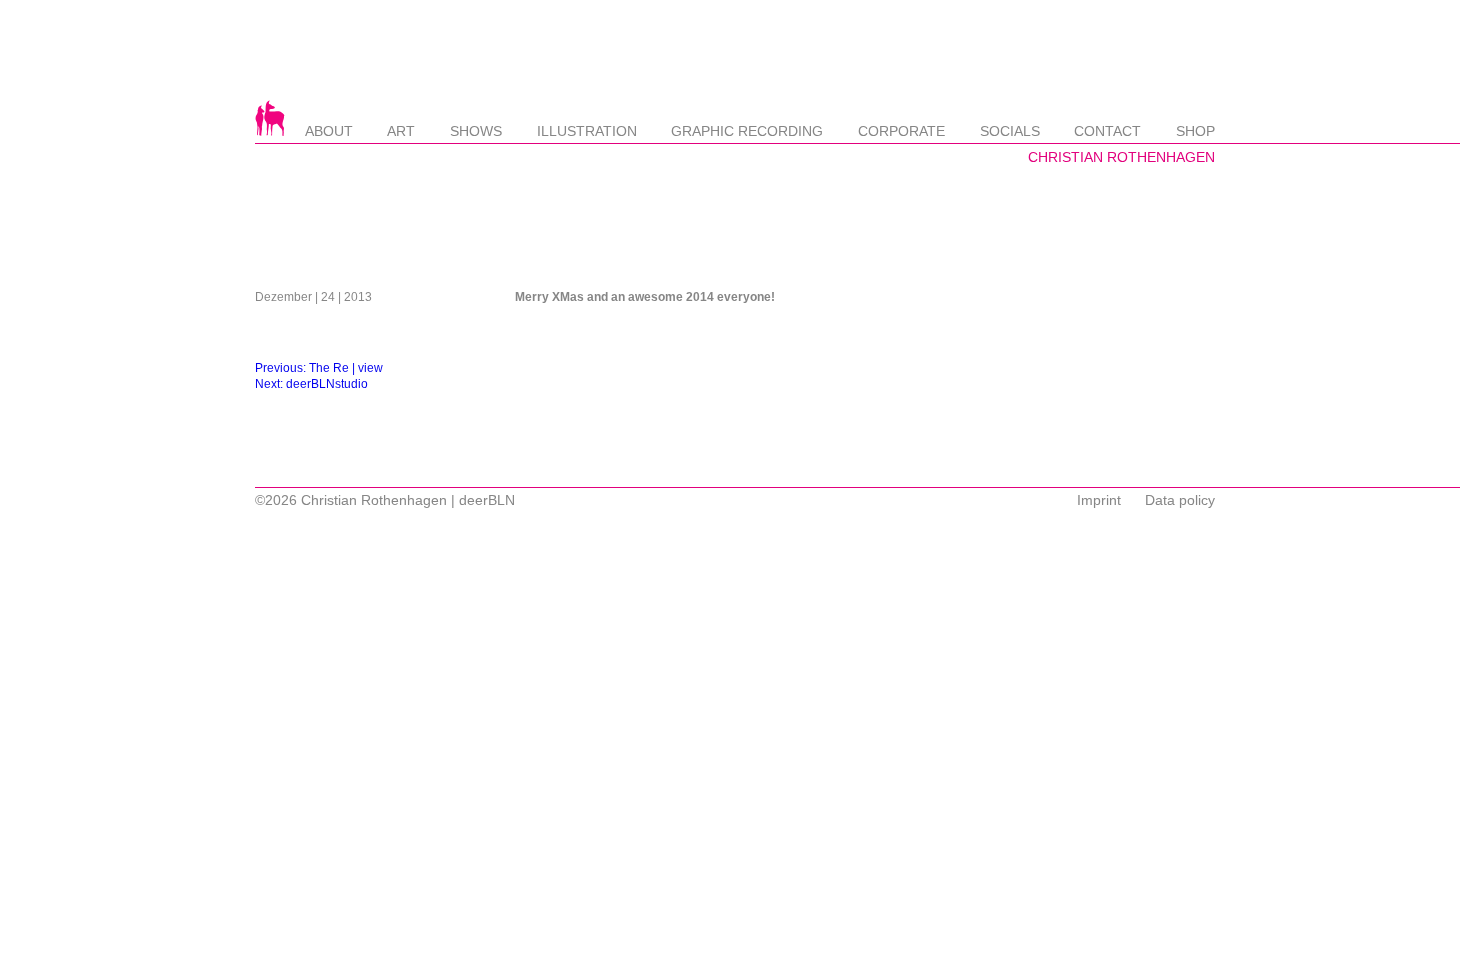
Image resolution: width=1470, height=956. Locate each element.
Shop (1195, 131)
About (329, 131)
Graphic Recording (747, 131)
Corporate (901, 131)
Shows (476, 131)
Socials (1010, 131)
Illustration (587, 131)
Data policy (1180, 500)
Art (401, 131)
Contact (1107, 131)
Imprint (1099, 500)
